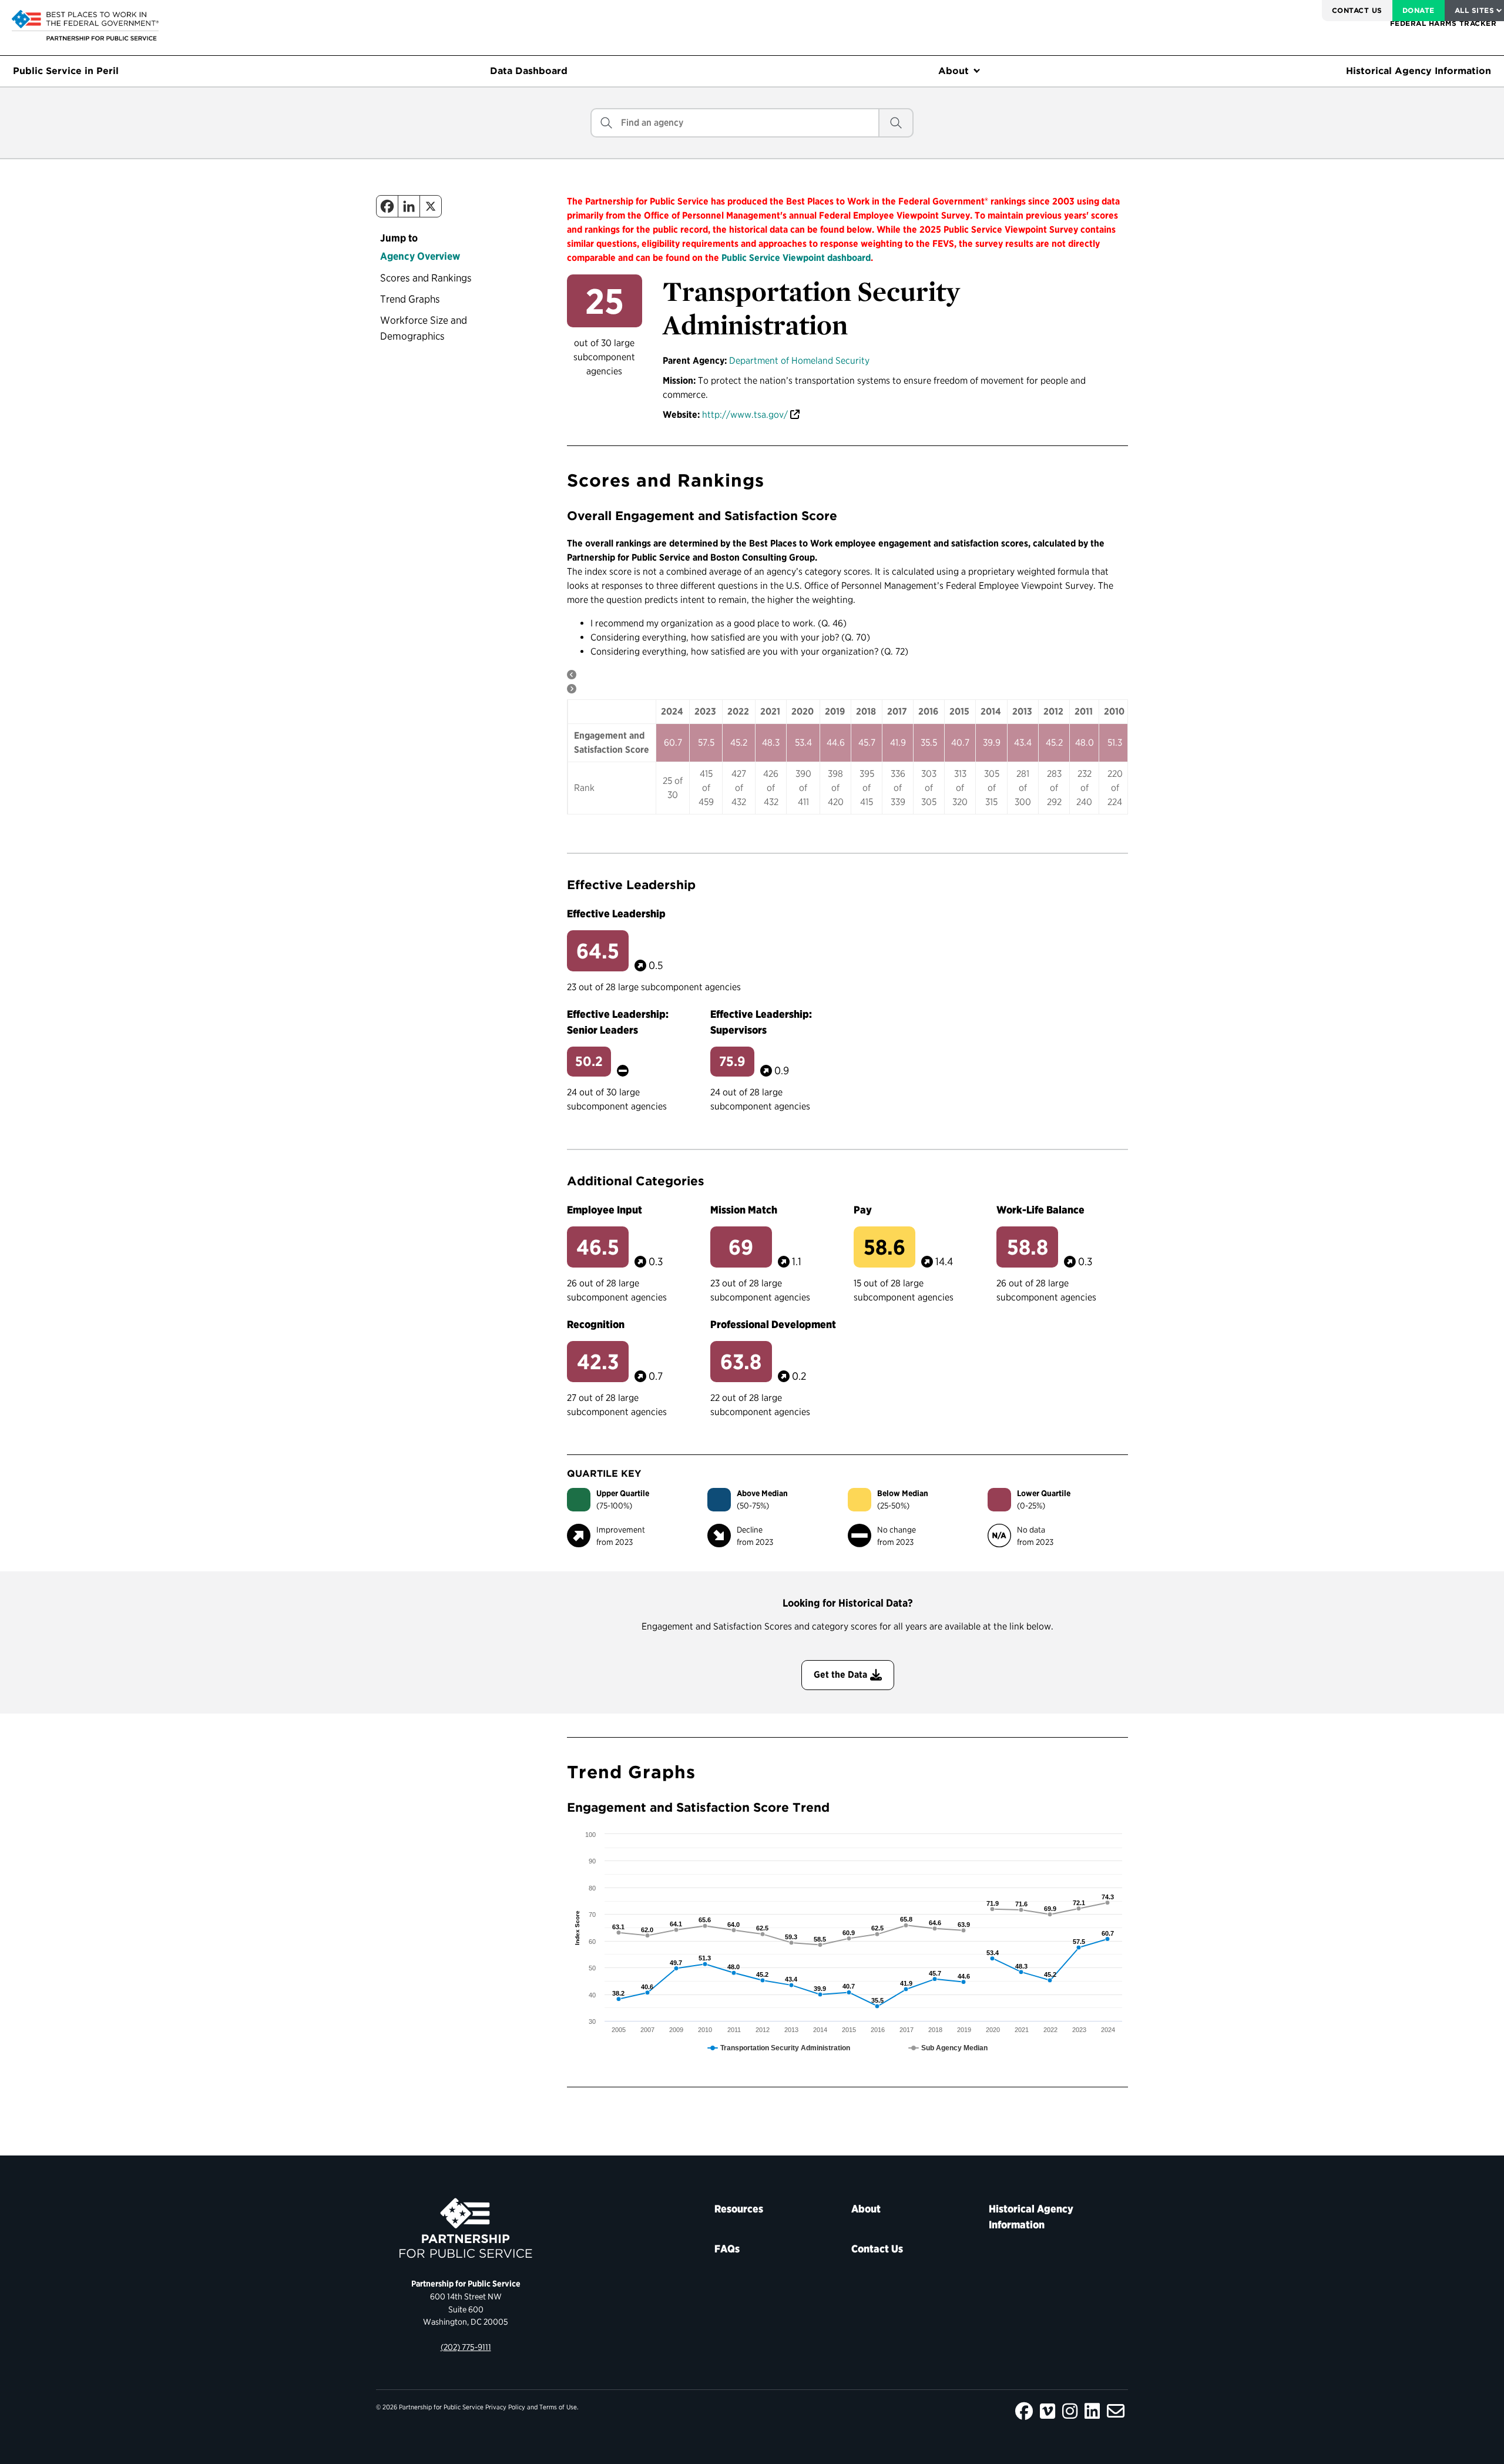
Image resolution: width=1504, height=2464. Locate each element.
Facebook (1024, 2411)
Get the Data (840, 1674)
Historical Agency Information (1419, 71)
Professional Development (773, 1324)
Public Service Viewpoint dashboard (796, 258)
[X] (431, 206)
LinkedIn (1092, 2411)
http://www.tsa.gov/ (745, 415)
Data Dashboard (529, 71)
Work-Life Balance (1040, 1210)
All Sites (1474, 10)
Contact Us (1357, 10)
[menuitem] (1357, 11)
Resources (739, 2209)
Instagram (1070, 2411)
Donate (1419, 10)
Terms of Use (558, 2407)
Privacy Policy (505, 2407)
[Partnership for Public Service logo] (466, 2228)
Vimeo (1048, 2411)
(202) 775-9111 (466, 2347)
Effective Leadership (616, 913)
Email (1116, 2411)
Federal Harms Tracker (1443, 23)
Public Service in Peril (66, 71)
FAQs (727, 2249)
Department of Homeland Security (799, 361)
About (954, 71)
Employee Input (605, 1210)
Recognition (596, 1324)
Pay (863, 1210)
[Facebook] (387, 206)
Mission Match (744, 1210)
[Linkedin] (409, 206)
